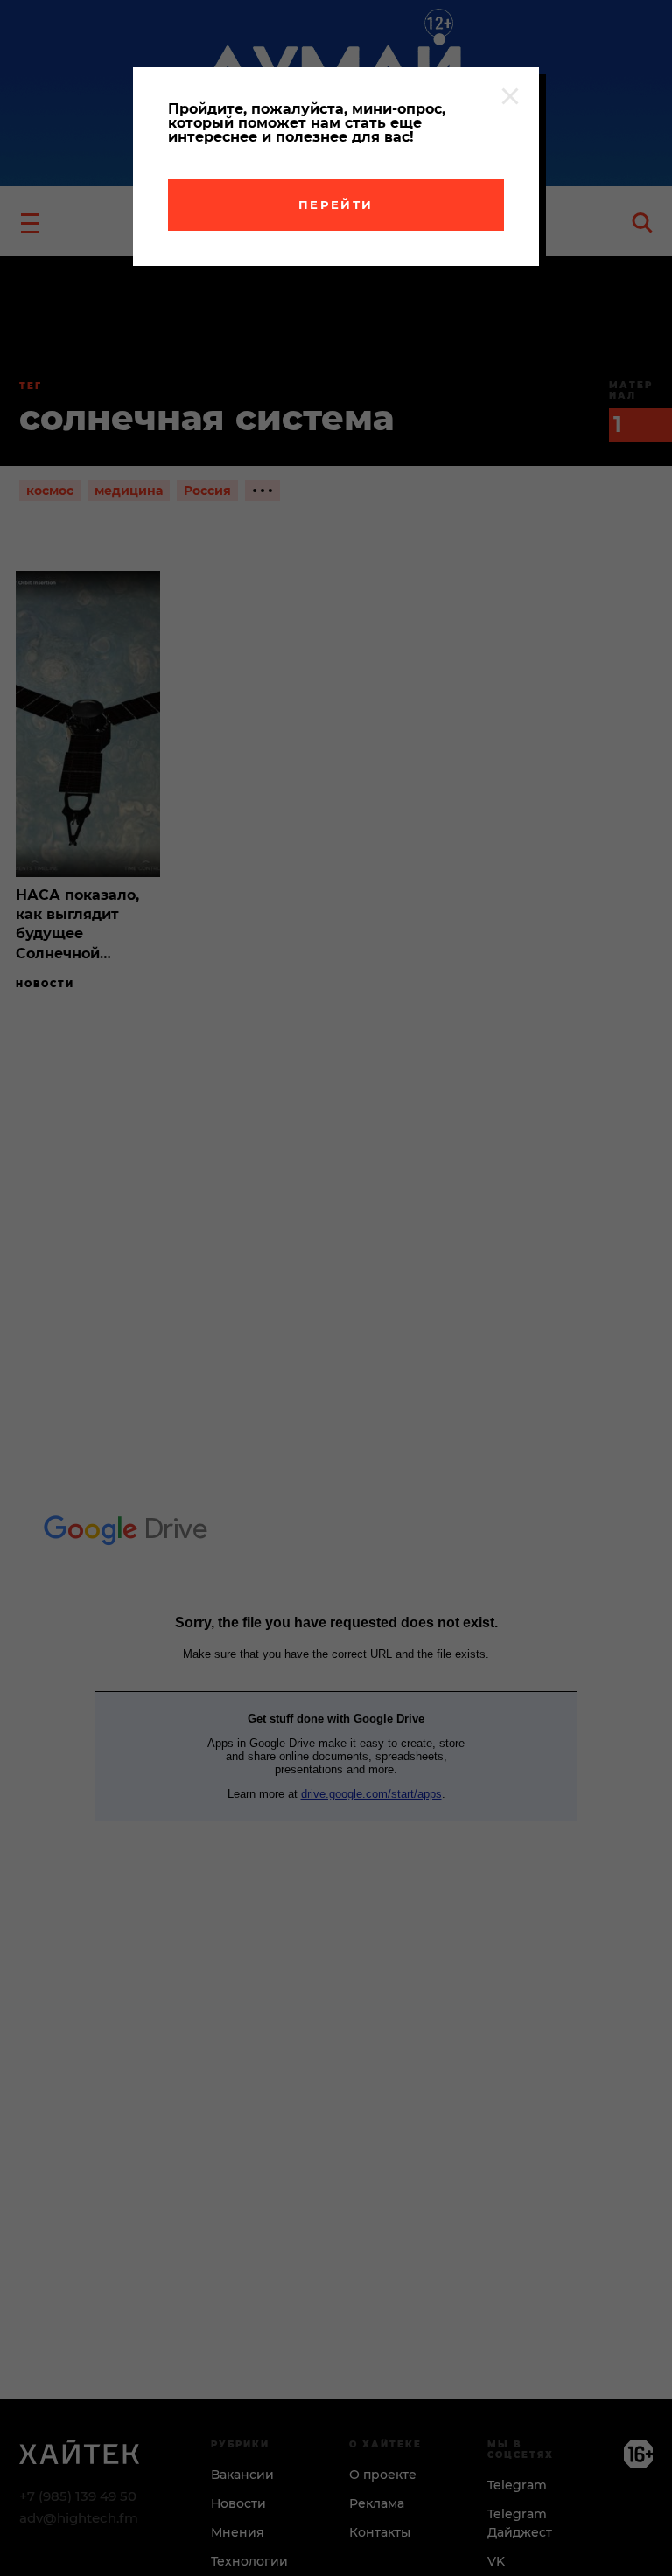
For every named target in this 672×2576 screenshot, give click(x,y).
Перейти (336, 205)
